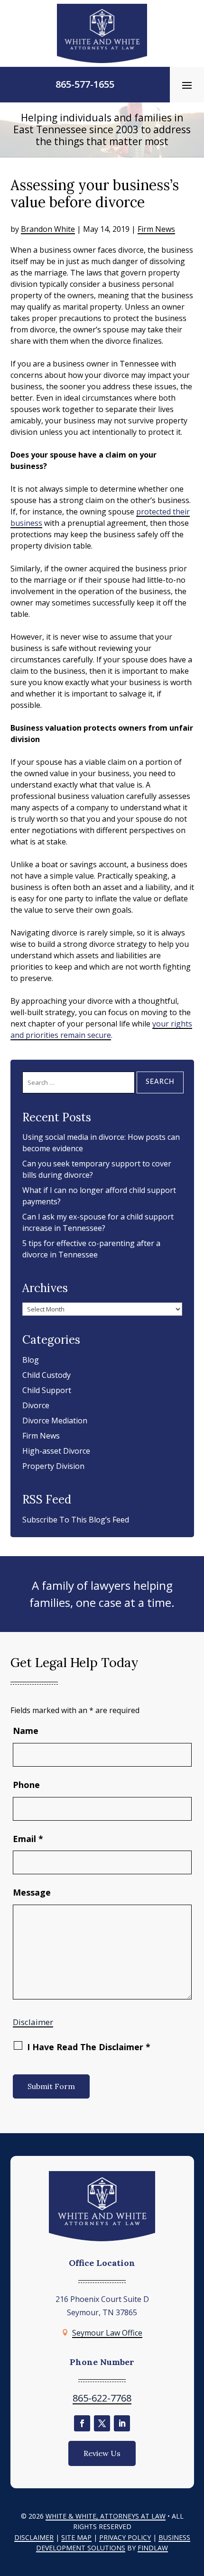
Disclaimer (33, 2022)
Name (26, 1731)
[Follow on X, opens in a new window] (102, 2423)
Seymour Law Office (107, 2333)
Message (32, 1892)
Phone (26, 1785)
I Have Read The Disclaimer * (89, 2047)
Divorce (36, 1405)
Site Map (76, 2537)
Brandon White (48, 229)
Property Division (53, 1466)
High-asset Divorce (56, 1451)
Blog (31, 1360)
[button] (187, 85)
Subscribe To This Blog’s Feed (76, 1520)
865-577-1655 (85, 84)
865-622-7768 (102, 2398)
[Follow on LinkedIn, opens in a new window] (122, 2423)
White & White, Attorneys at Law (106, 2516)
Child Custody (46, 1375)
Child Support (47, 1390)
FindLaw (153, 2548)
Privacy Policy (125, 2537)
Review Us (102, 2453)
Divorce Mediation (55, 1421)
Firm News (156, 229)
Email (28, 1839)
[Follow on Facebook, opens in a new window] (82, 2423)
